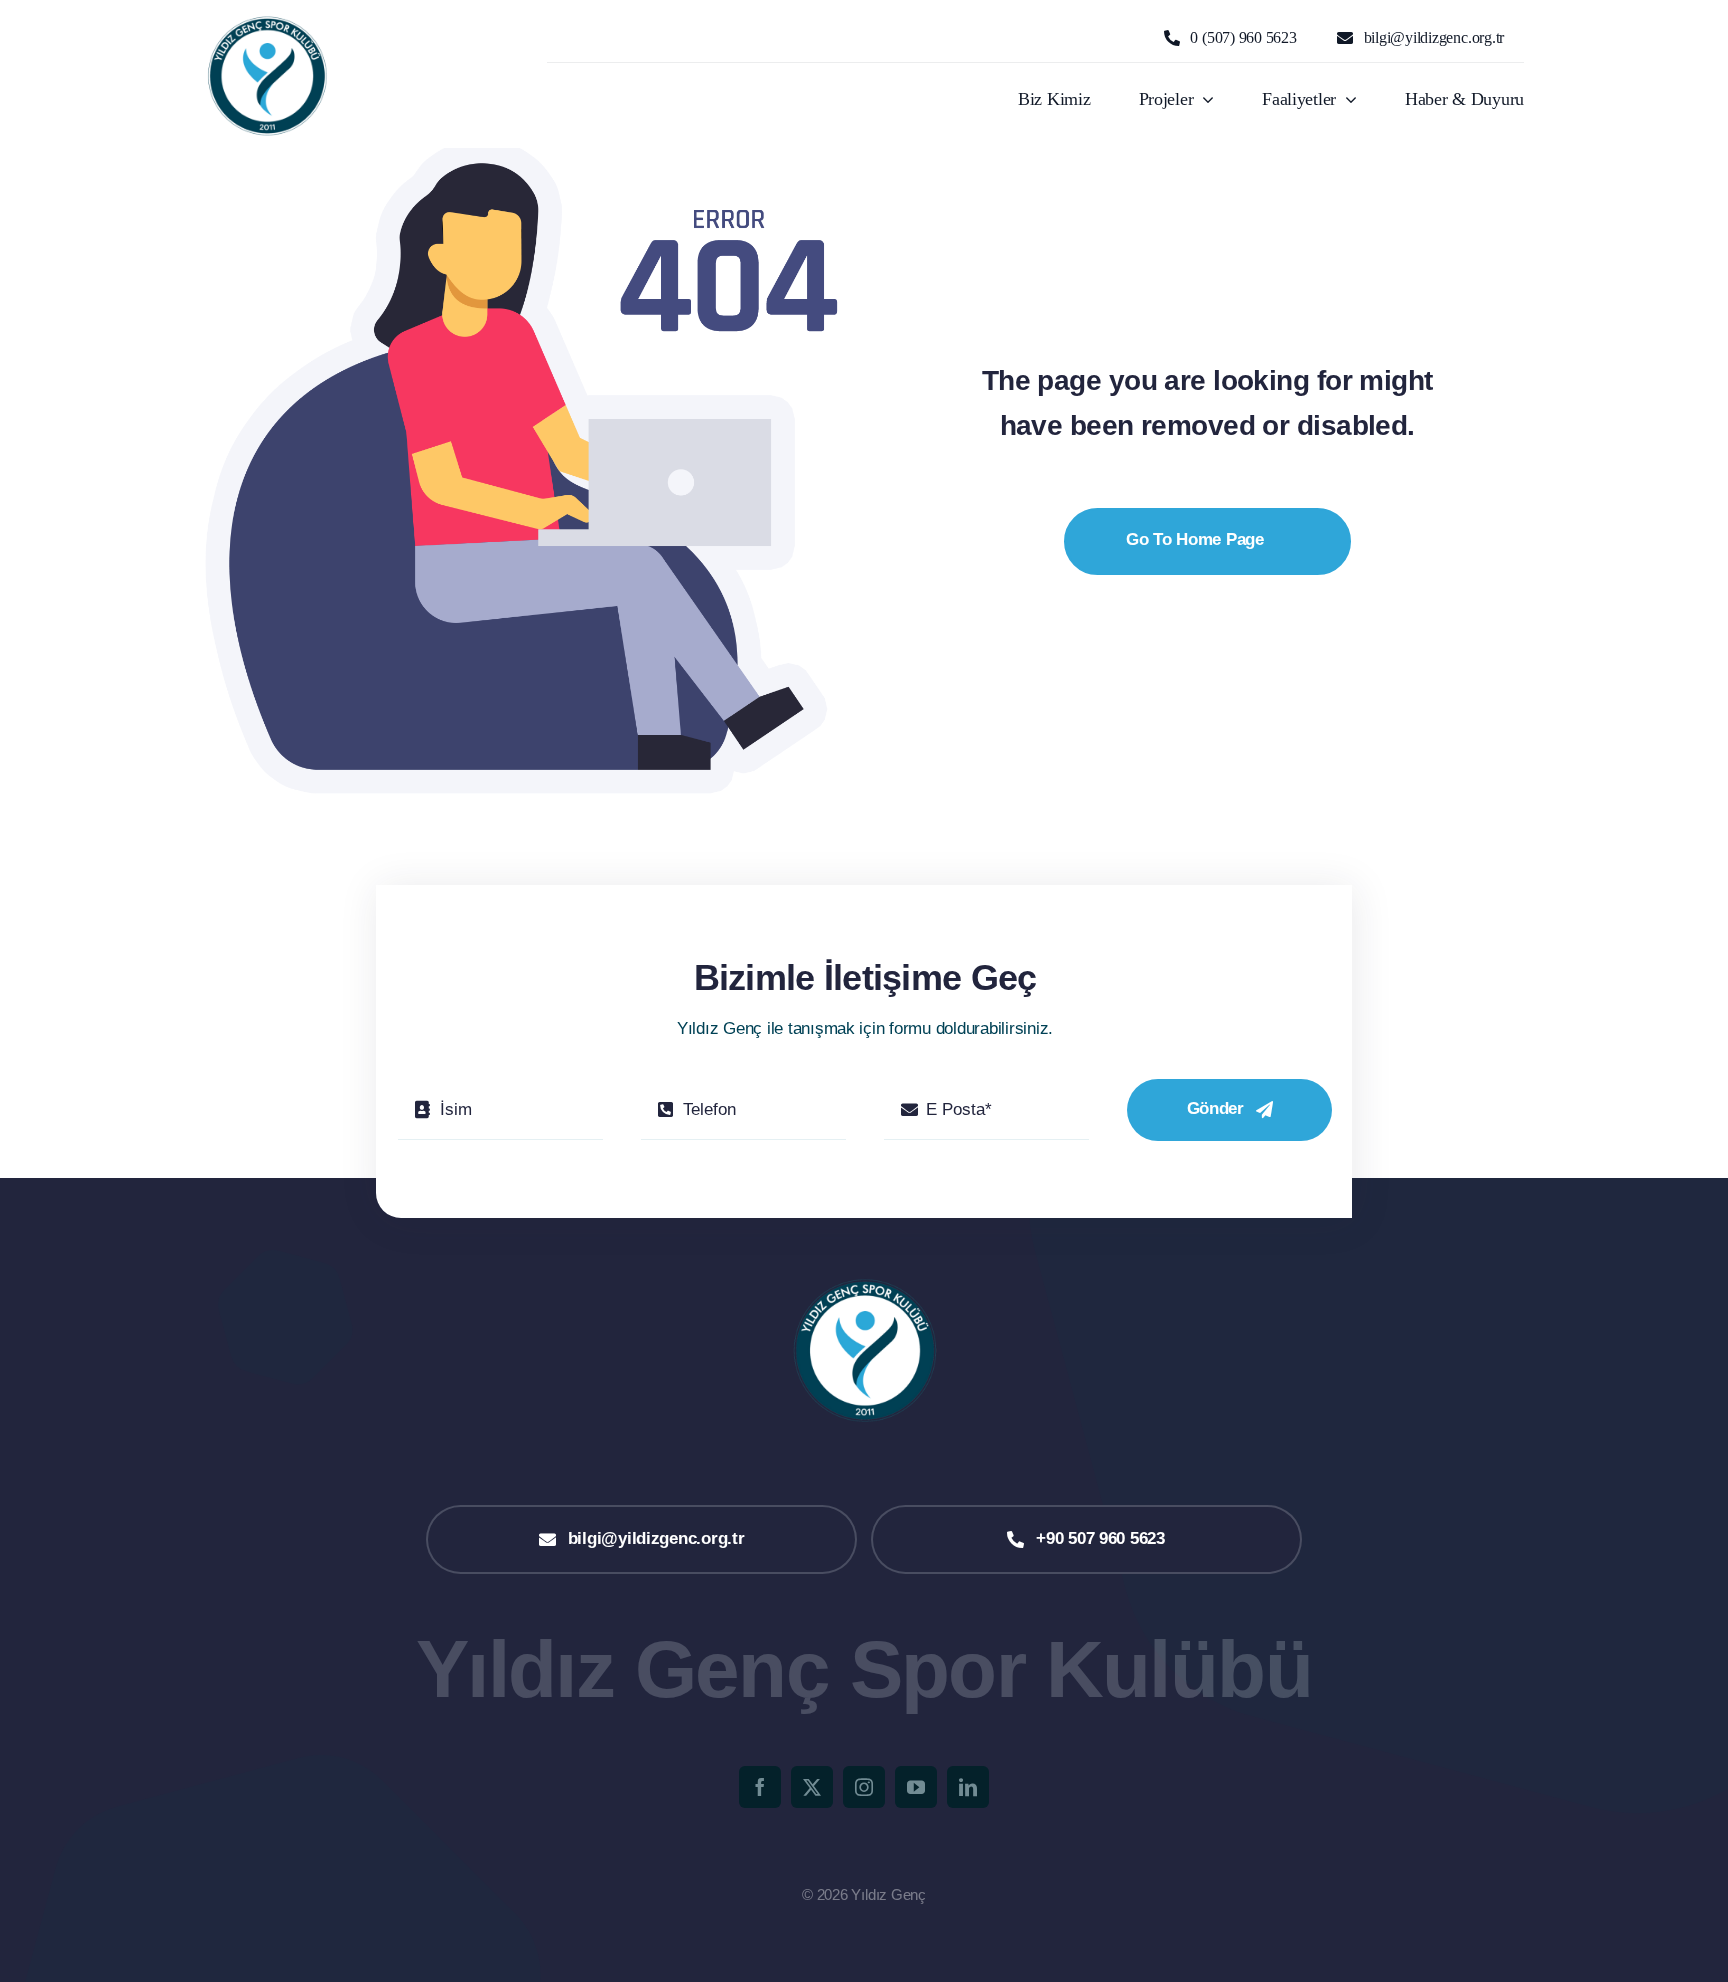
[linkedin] (968, 1787)
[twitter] (812, 1787)
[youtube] (916, 1787)
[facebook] (760, 1787)
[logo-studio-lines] (266, 21)
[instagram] (864, 1787)
